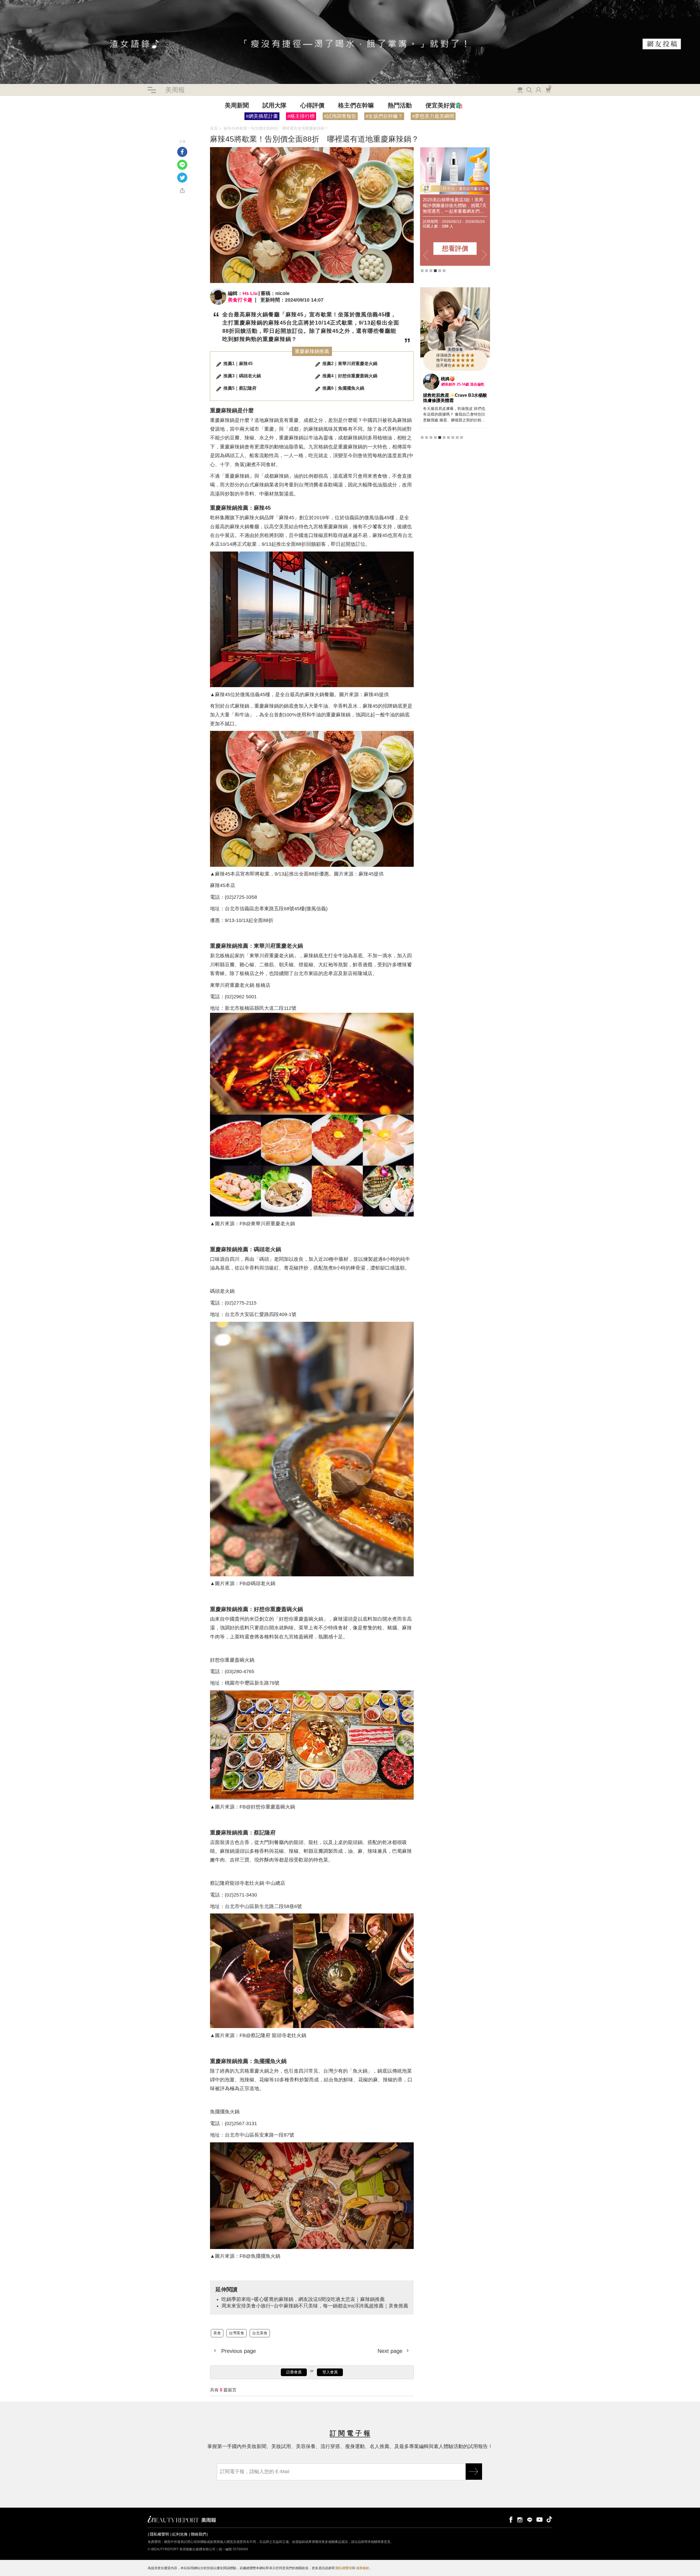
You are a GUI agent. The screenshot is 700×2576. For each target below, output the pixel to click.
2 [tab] (427, 271)
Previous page (238, 2351)
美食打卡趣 (240, 300)
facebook (510, 2519)
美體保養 (455, 349)
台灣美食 (16, 128)
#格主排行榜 (301, 116)
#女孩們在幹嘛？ (384, 116)
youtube (539, 2519)
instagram (520, 2519)
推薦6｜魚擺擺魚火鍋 (343, 388)
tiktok (549, 2519)
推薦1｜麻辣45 (238, 364)
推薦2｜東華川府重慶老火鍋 (350, 364)
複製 (182, 190)
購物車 (547, 89)
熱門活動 (400, 105)
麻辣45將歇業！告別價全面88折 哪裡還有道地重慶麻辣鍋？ (276, 128)
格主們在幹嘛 (356, 105)
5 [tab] (440, 271)
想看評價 (455, 248)
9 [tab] (457, 437)
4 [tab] (435, 271)
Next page (391, 2351)
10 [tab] (462, 437)
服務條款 (363, 2568)
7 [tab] (448, 437)
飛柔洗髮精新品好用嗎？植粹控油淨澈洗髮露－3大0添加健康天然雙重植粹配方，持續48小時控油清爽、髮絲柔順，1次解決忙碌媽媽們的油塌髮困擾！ (455, 205)
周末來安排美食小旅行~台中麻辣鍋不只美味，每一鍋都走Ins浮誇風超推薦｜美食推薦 (201, 133)
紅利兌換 (180, 2534)
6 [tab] (444, 271)
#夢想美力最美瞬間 (433, 116)
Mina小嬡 (450, 379)
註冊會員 (294, 2372)
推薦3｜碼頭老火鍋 (242, 376)
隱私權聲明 (159, 2534)
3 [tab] (431, 271)
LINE (182, 165)
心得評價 (312, 105)
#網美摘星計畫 (262, 116)
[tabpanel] (455, 206)
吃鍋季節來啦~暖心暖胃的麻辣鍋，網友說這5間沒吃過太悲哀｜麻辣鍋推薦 (63, 133)
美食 (4, 128)
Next (484, 255)
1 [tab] (422, 271)
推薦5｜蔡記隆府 (240, 388)
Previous (426, 255)
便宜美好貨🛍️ (444, 105)
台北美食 (33, 128)
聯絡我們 (199, 2534)
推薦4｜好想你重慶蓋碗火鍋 (350, 376)
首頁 (214, 128)
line (530, 2519)
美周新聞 (237, 105)
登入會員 (330, 2372)
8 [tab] (453, 437)
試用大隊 (275, 105)
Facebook (182, 152)
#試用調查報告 (340, 116)
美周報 (175, 90)
